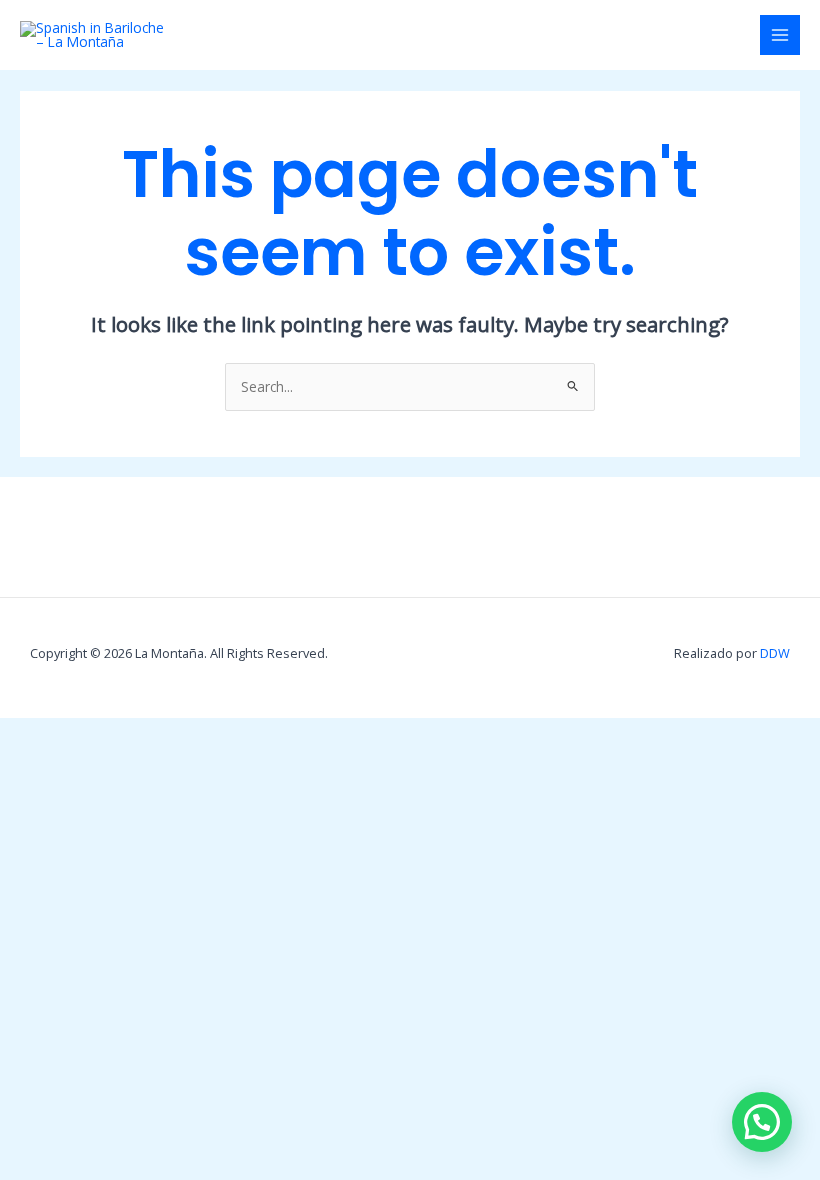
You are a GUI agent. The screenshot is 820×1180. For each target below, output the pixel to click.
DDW (775, 653)
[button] (762, 1122)
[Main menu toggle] (780, 35)
